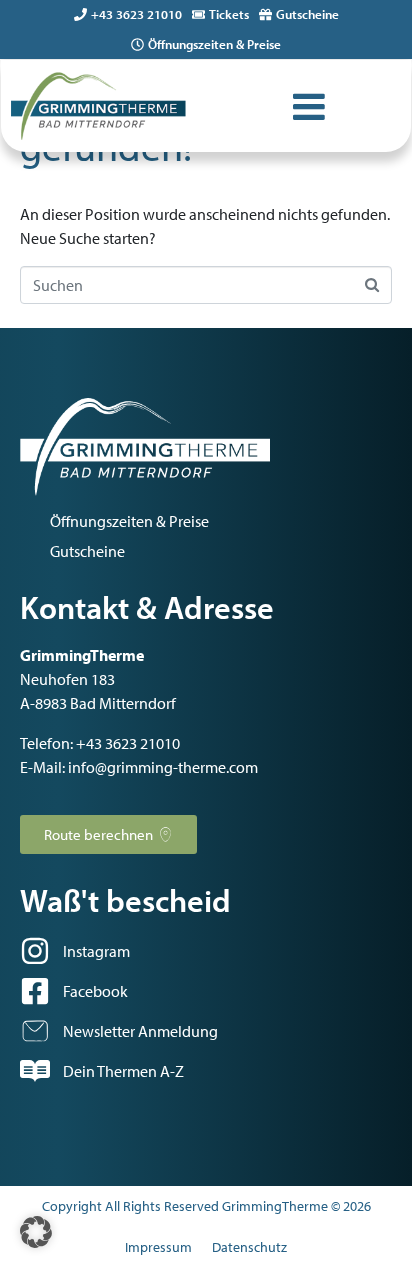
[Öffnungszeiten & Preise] (137, 44)
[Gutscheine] (265, 14)
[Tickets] (198, 14)
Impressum (158, 1247)
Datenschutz (249, 1247)
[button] (36, 1232)
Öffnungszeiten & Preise (214, 44)
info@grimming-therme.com (163, 767)
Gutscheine (307, 14)
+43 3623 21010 (136, 14)
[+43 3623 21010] (80, 14)
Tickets (229, 14)
